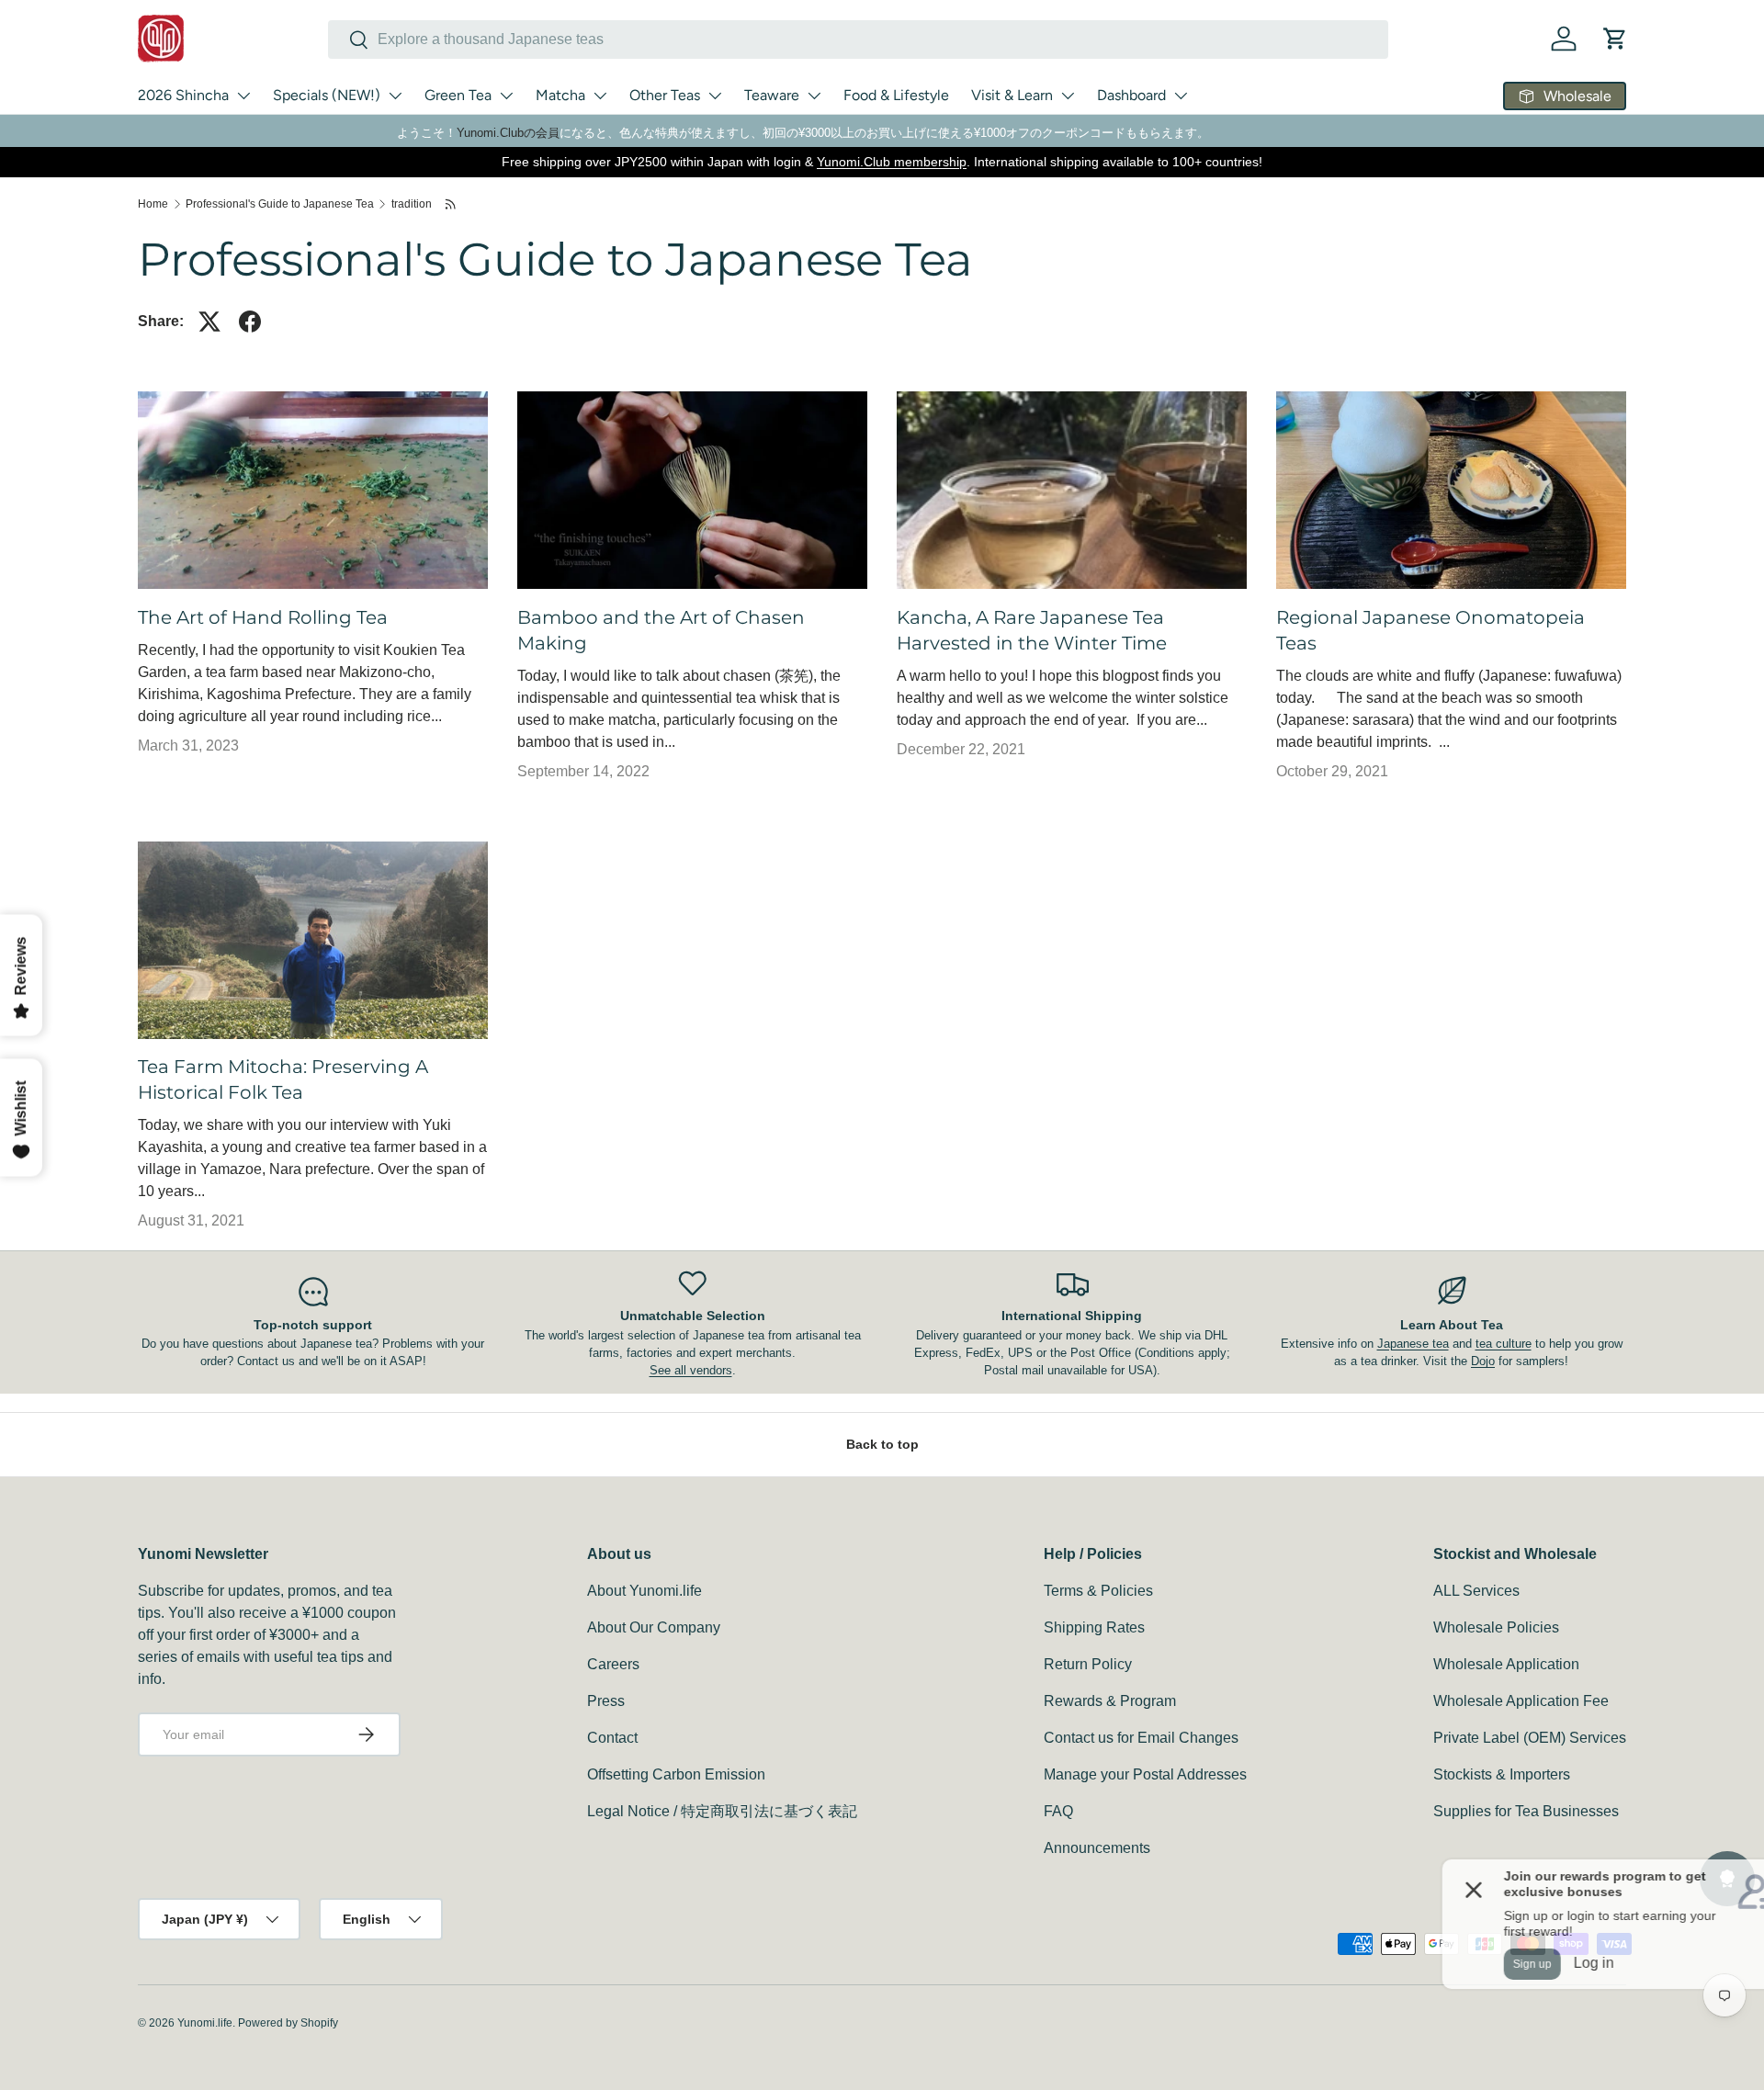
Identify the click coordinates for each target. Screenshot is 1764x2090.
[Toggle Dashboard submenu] (1181, 96)
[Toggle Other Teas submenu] (715, 96)
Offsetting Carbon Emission (676, 1774)
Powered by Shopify (288, 2023)
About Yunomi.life (645, 1591)
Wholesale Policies (1496, 1627)
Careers (613, 1664)
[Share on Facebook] (250, 322)
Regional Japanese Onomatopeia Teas (1430, 630)
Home (153, 204)
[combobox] (858, 40)
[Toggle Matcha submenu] (600, 96)
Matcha (560, 95)
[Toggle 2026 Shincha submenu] (243, 96)
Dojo (1483, 1361)
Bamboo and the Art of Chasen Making (661, 630)
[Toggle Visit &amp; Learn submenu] (1068, 96)
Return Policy (1088, 1664)
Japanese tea (1413, 1344)
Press (606, 1701)
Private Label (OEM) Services (1530, 1738)
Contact (612, 1738)
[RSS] (452, 204)
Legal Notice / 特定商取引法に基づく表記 (722, 1811)
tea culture (1504, 1344)
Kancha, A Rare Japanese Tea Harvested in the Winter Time (1032, 630)
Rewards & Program (1110, 1701)
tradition (412, 204)
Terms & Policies (1098, 1591)
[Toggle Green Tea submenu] (506, 96)
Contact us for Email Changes (1141, 1738)
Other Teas (665, 95)
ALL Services (1476, 1591)
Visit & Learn (1012, 95)
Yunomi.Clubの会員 (508, 133)
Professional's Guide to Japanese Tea (280, 204)
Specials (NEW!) (327, 95)
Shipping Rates (1094, 1627)
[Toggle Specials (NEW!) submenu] (395, 96)
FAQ (1058, 1811)
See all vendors (691, 1370)
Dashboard (1131, 95)
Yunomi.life (205, 2023)
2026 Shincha (183, 95)
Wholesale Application (1506, 1664)
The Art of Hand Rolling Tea (263, 617)
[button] (1615, 39)
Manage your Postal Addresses (1145, 1774)
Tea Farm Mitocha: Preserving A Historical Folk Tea (283, 1079)
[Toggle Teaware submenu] (814, 96)
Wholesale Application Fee (1521, 1701)
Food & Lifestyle (896, 95)
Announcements (1097, 1848)
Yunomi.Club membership (892, 162)
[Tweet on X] (209, 322)
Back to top (882, 1444)
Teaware (772, 95)
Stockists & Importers (1502, 1774)
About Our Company (654, 1627)
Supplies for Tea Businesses (1526, 1811)
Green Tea (458, 95)
